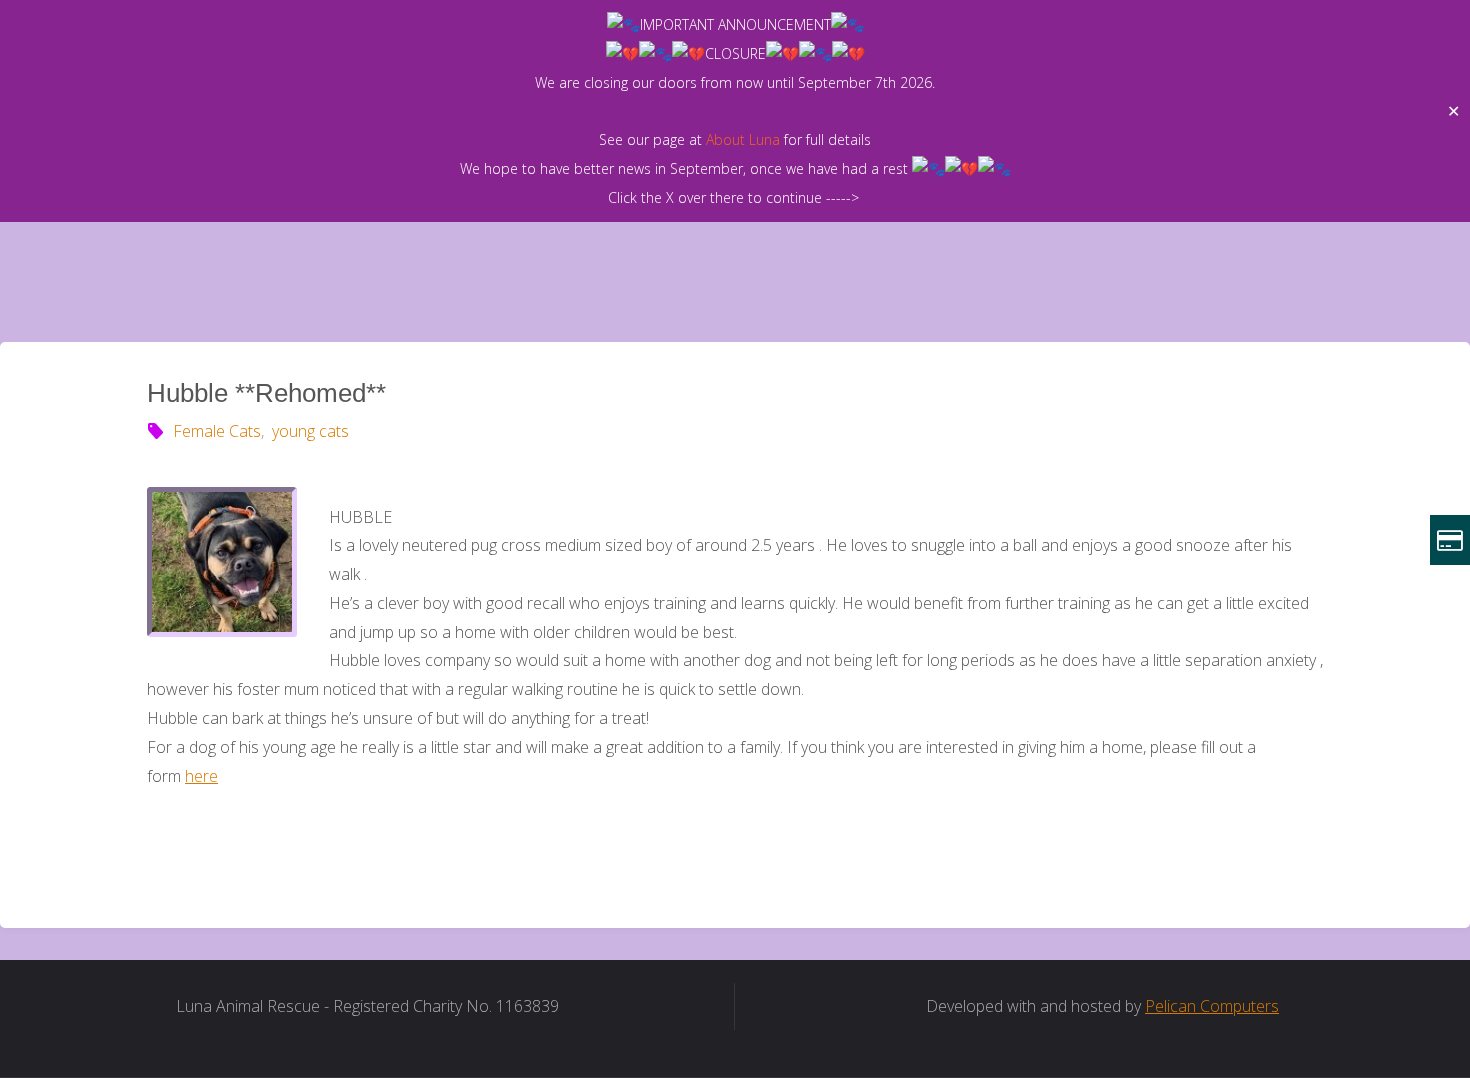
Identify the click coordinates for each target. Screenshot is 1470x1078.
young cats (310, 431)
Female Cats (217, 431)
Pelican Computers (1212, 1006)
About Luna (743, 139)
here (201, 776)
